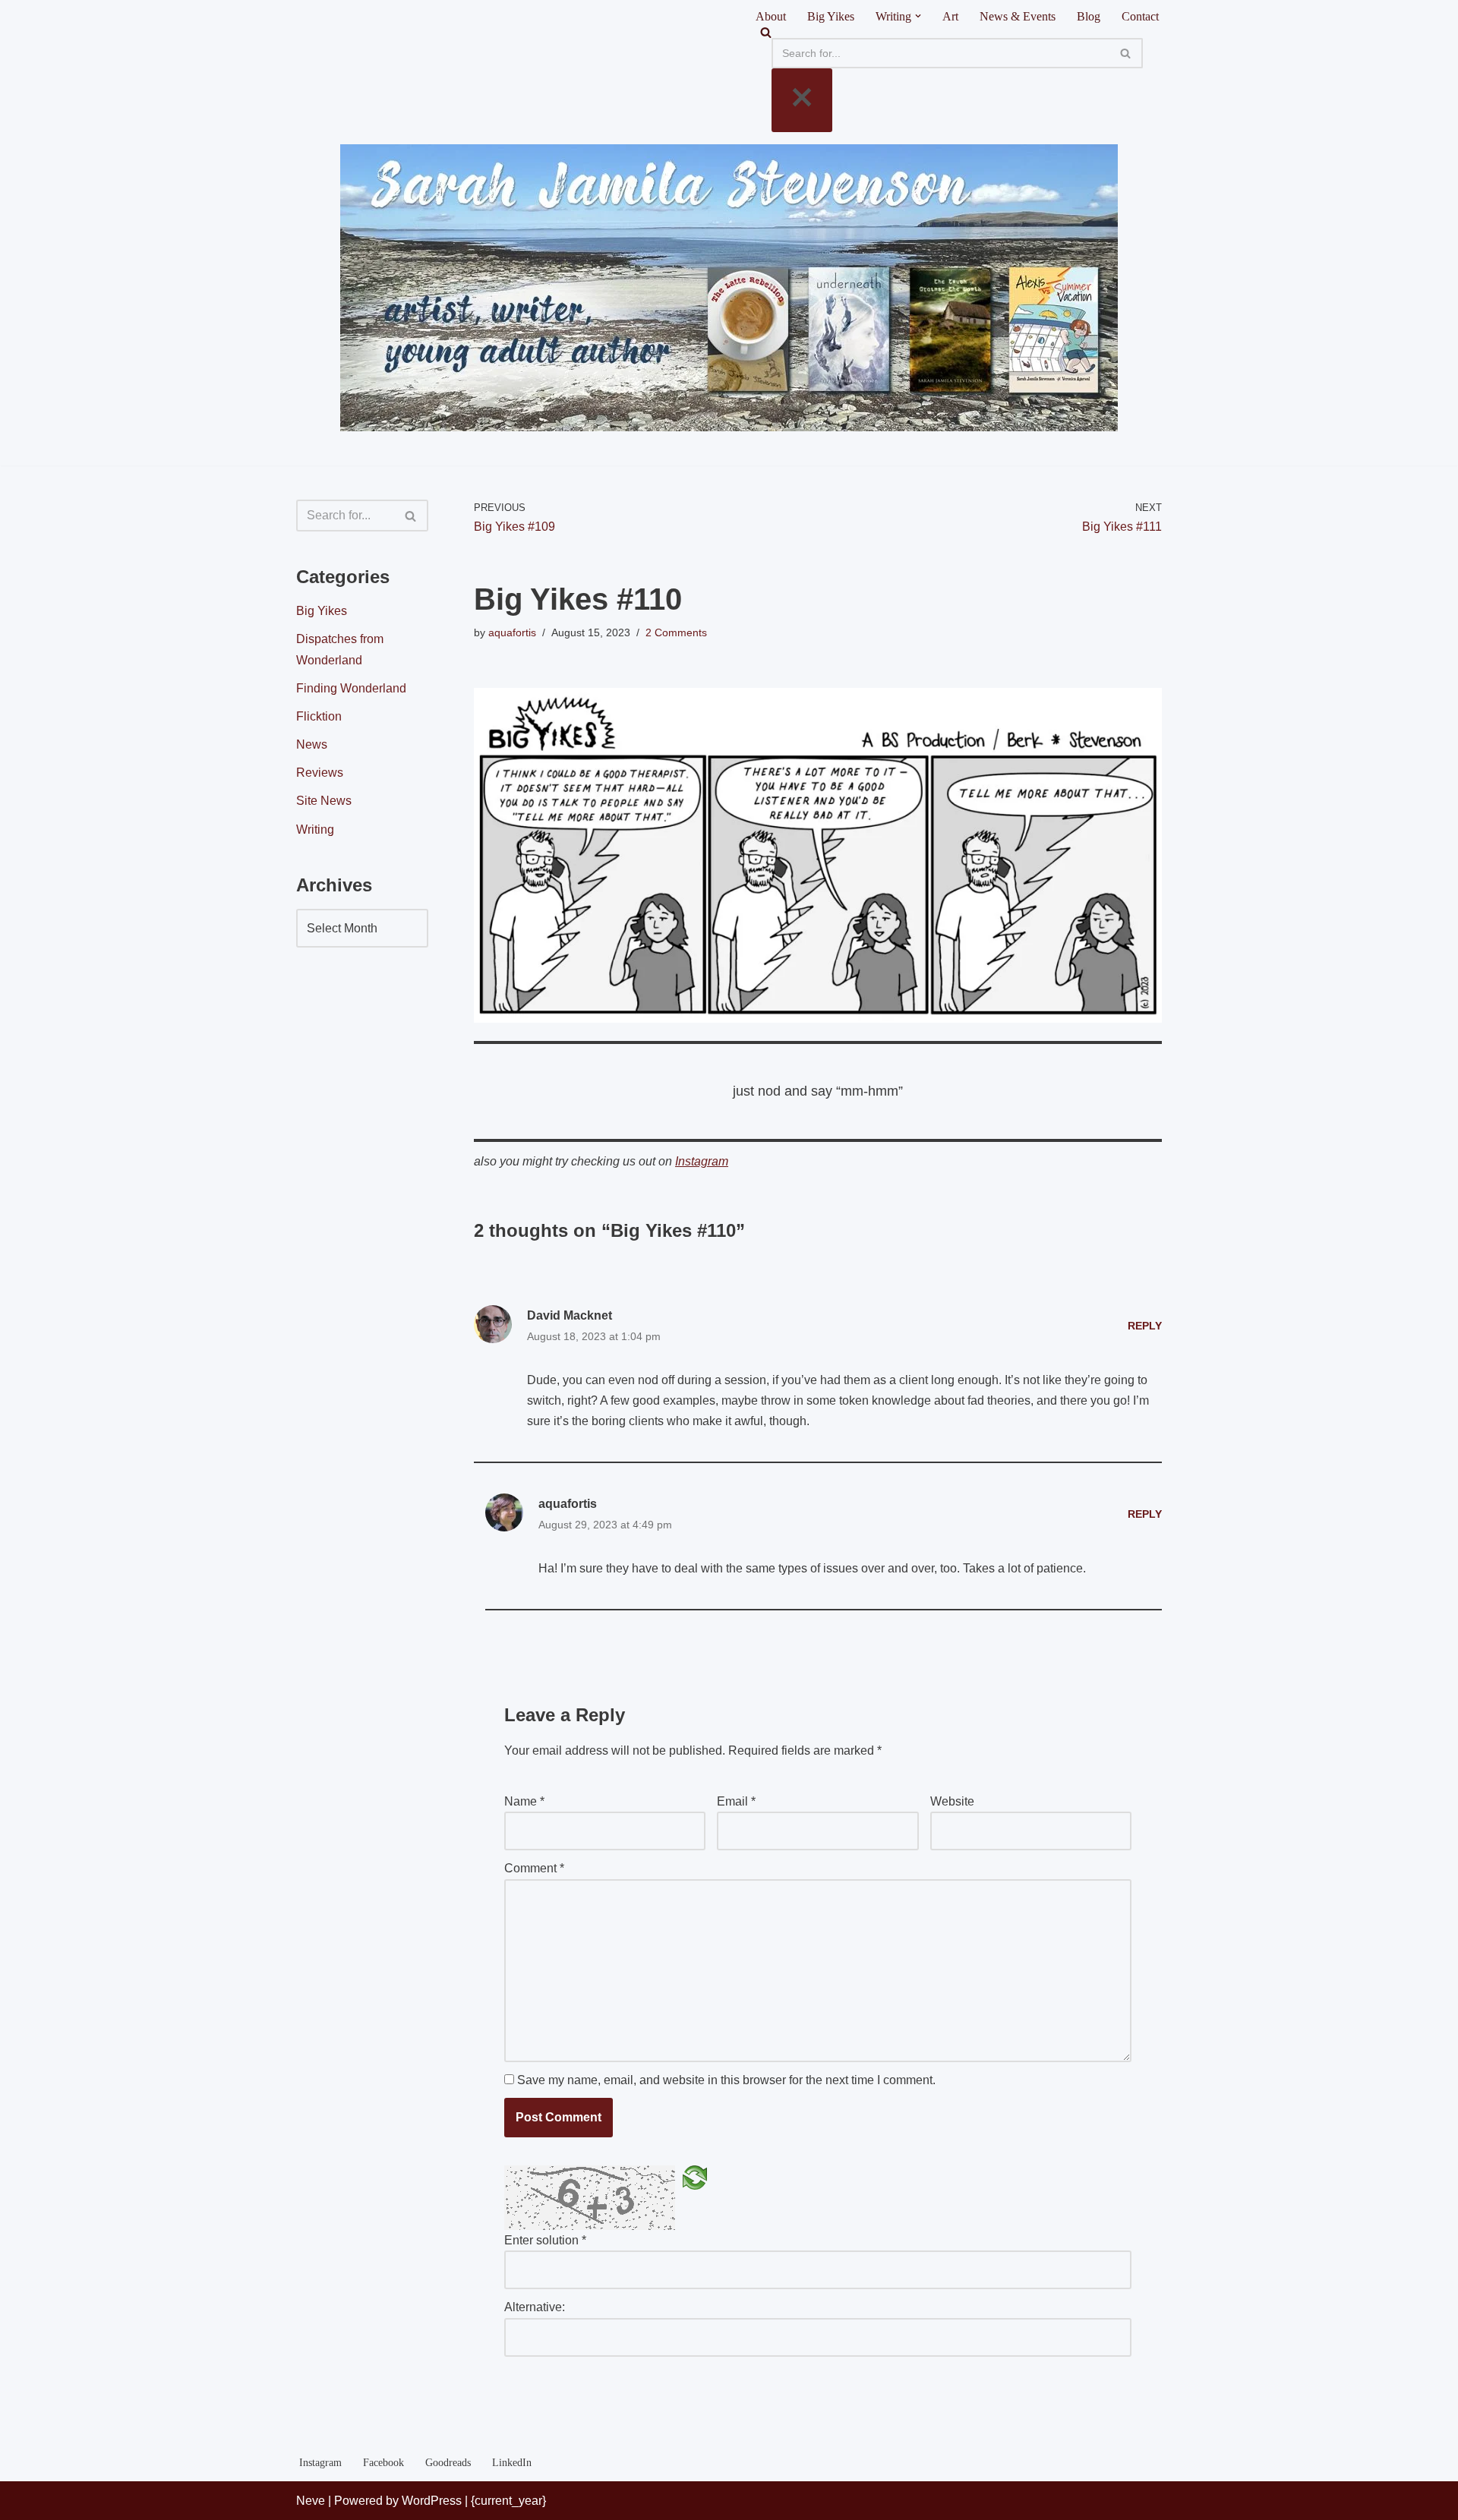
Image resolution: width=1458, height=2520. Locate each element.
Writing (315, 829)
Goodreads (448, 2462)
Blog (1089, 16)
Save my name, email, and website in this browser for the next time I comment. (726, 2080)
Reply (1145, 1326)
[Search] (957, 32)
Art (950, 16)
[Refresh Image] (695, 2176)
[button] (918, 16)
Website (952, 1801)
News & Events (1018, 16)
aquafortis (512, 632)
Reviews (320, 773)
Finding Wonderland (351, 688)
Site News (324, 801)
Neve (311, 2501)
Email (736, 1801)
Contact (1140, 16)
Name (524, 1801)
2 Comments (676, 632)
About (771, 16)
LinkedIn (512, 2462)
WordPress (432, 2501)
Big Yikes (831, 16)
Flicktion (319, 716)
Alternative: (535, 2307)
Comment (534, 1868)
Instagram (702, 1161)
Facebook (383, 2462)
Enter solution (545, 2240)
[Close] (802, 100)
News (312, 744)
